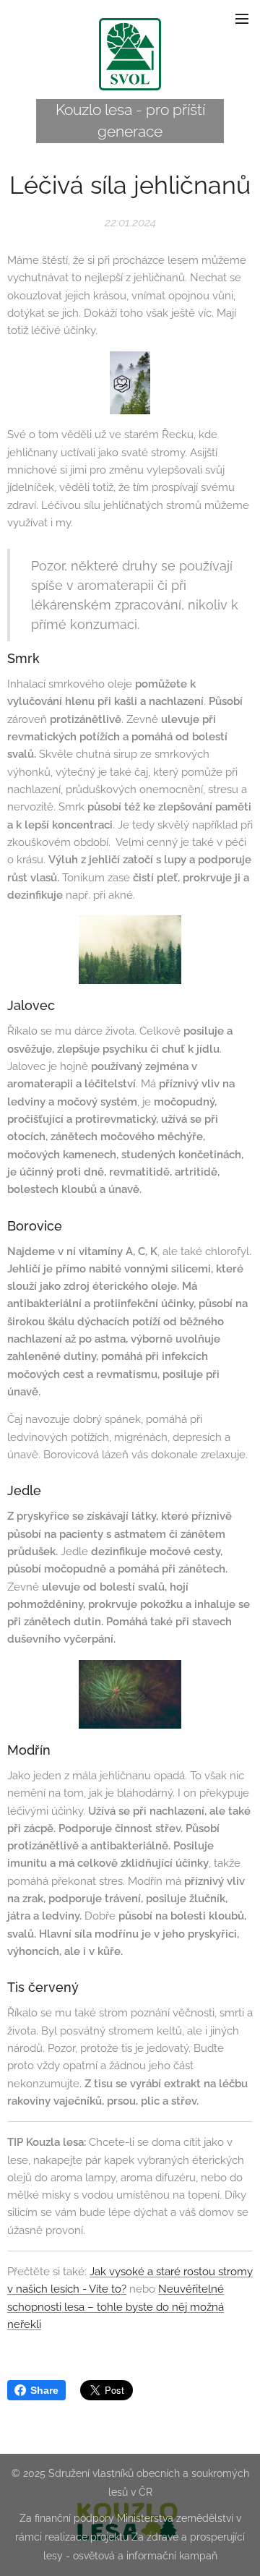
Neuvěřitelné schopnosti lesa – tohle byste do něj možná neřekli (116, 2307)
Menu (242, 18)
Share (44, 2390)
